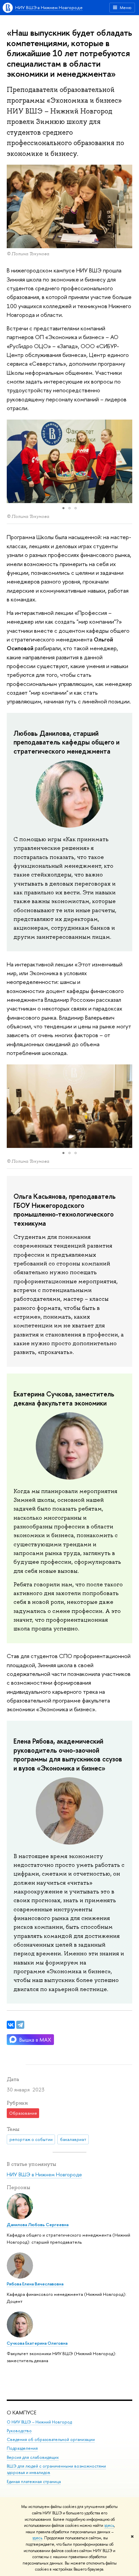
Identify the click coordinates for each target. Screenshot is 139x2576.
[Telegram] (20, 2025)
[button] (13, 461)
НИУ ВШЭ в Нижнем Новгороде (49, 7)
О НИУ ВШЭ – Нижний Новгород (39, 2422)
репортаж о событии (31, 2139)
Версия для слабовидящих (33, 2457)
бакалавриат (73, 2139)
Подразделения (22, 2448)
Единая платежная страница (34, 2482)
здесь (109, 2525)
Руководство (19, 2431)
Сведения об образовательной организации (51, 2439)
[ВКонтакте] (11, 2025)
